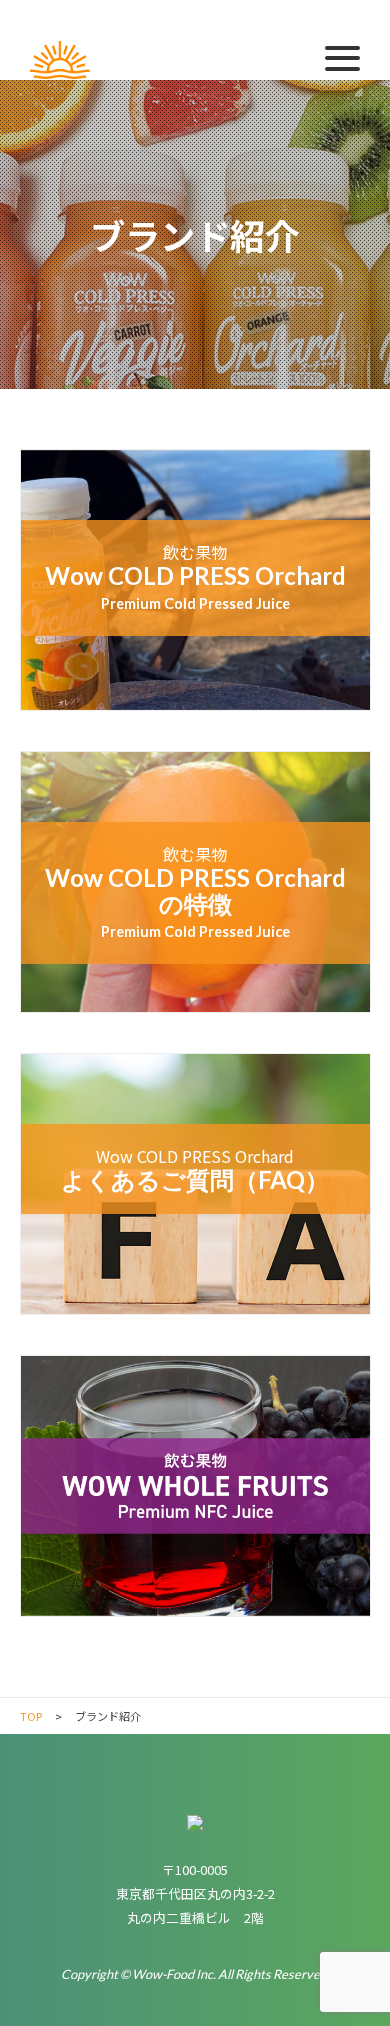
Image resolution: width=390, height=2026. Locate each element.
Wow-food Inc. (60, 61)
